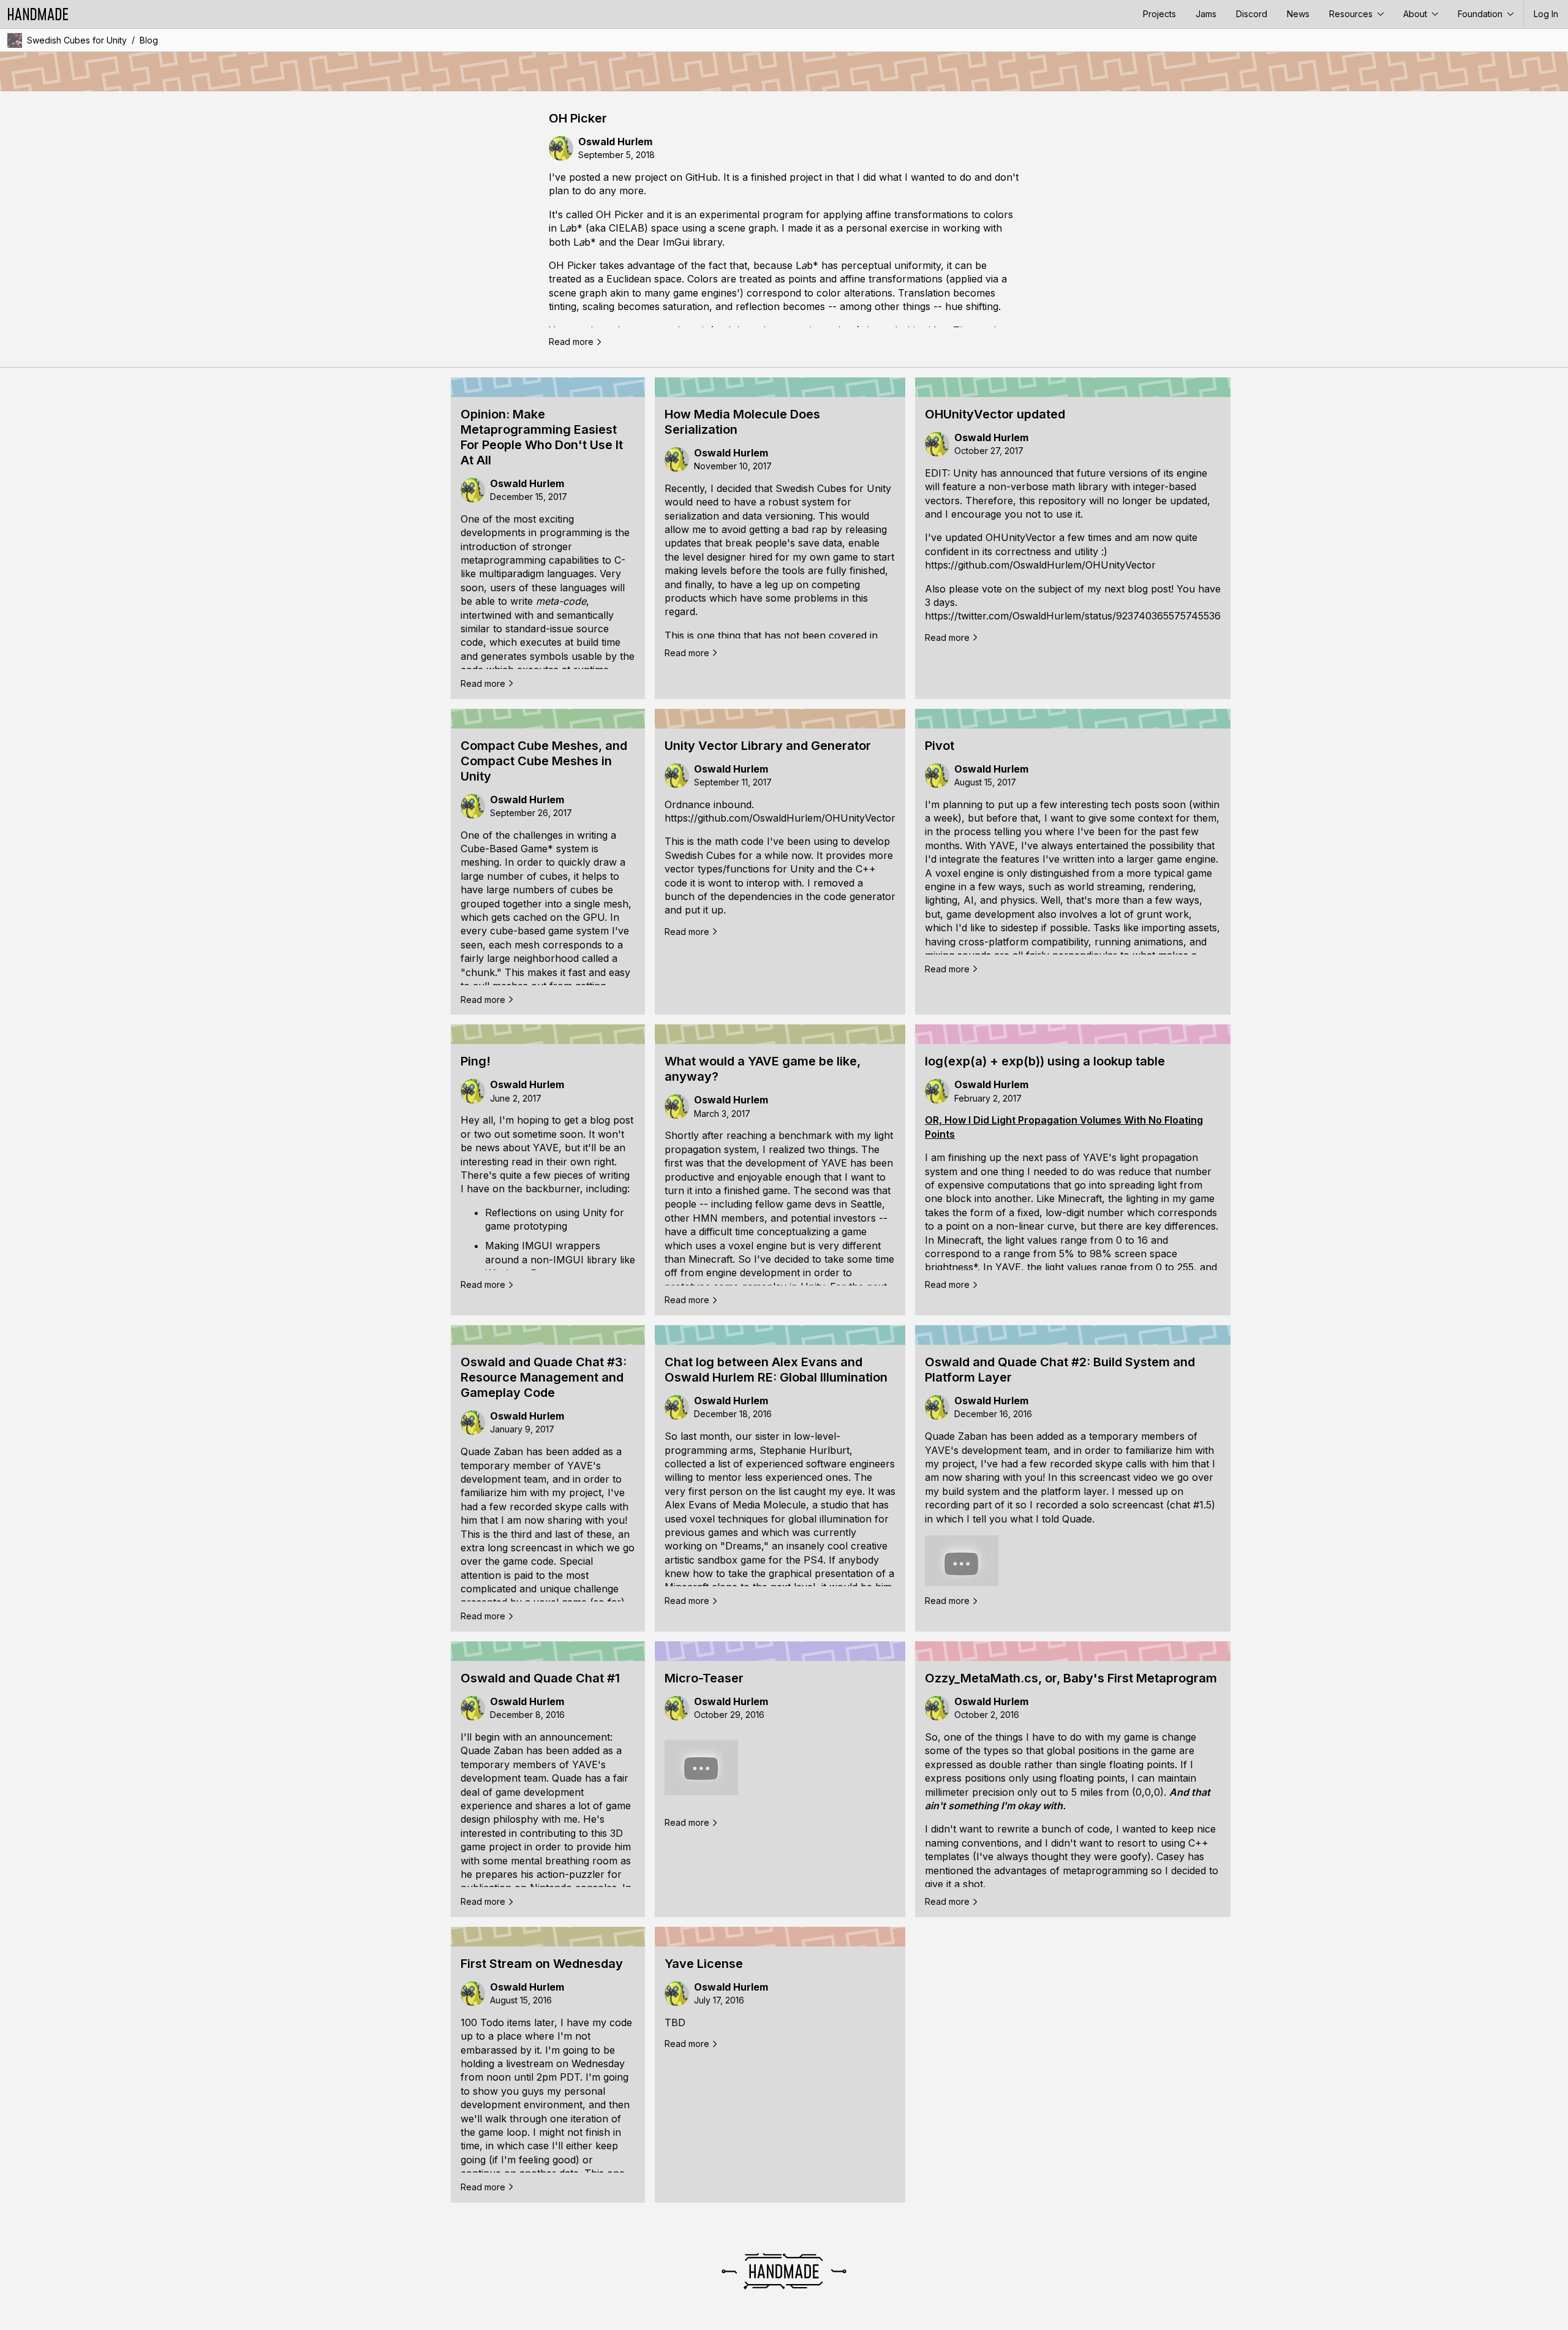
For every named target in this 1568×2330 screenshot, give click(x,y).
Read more (571, 342)
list (724, 1464)
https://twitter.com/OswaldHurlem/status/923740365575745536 (1073, 616)
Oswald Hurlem (615, 142)
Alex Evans (691, 1505)
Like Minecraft (1069, 1198)
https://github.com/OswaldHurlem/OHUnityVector (1040, 565)
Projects (1159, 14)
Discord (1252, 14)
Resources (1352, 14)
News (1298, 14)
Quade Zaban (492, 1451)
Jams (1206, 14)
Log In (1546, 14)
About (1416, 14)
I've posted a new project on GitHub (633, 177)
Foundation (1481, 14)
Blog (149, 40)
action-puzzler (571, 1874)
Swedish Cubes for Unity (77, 40)
